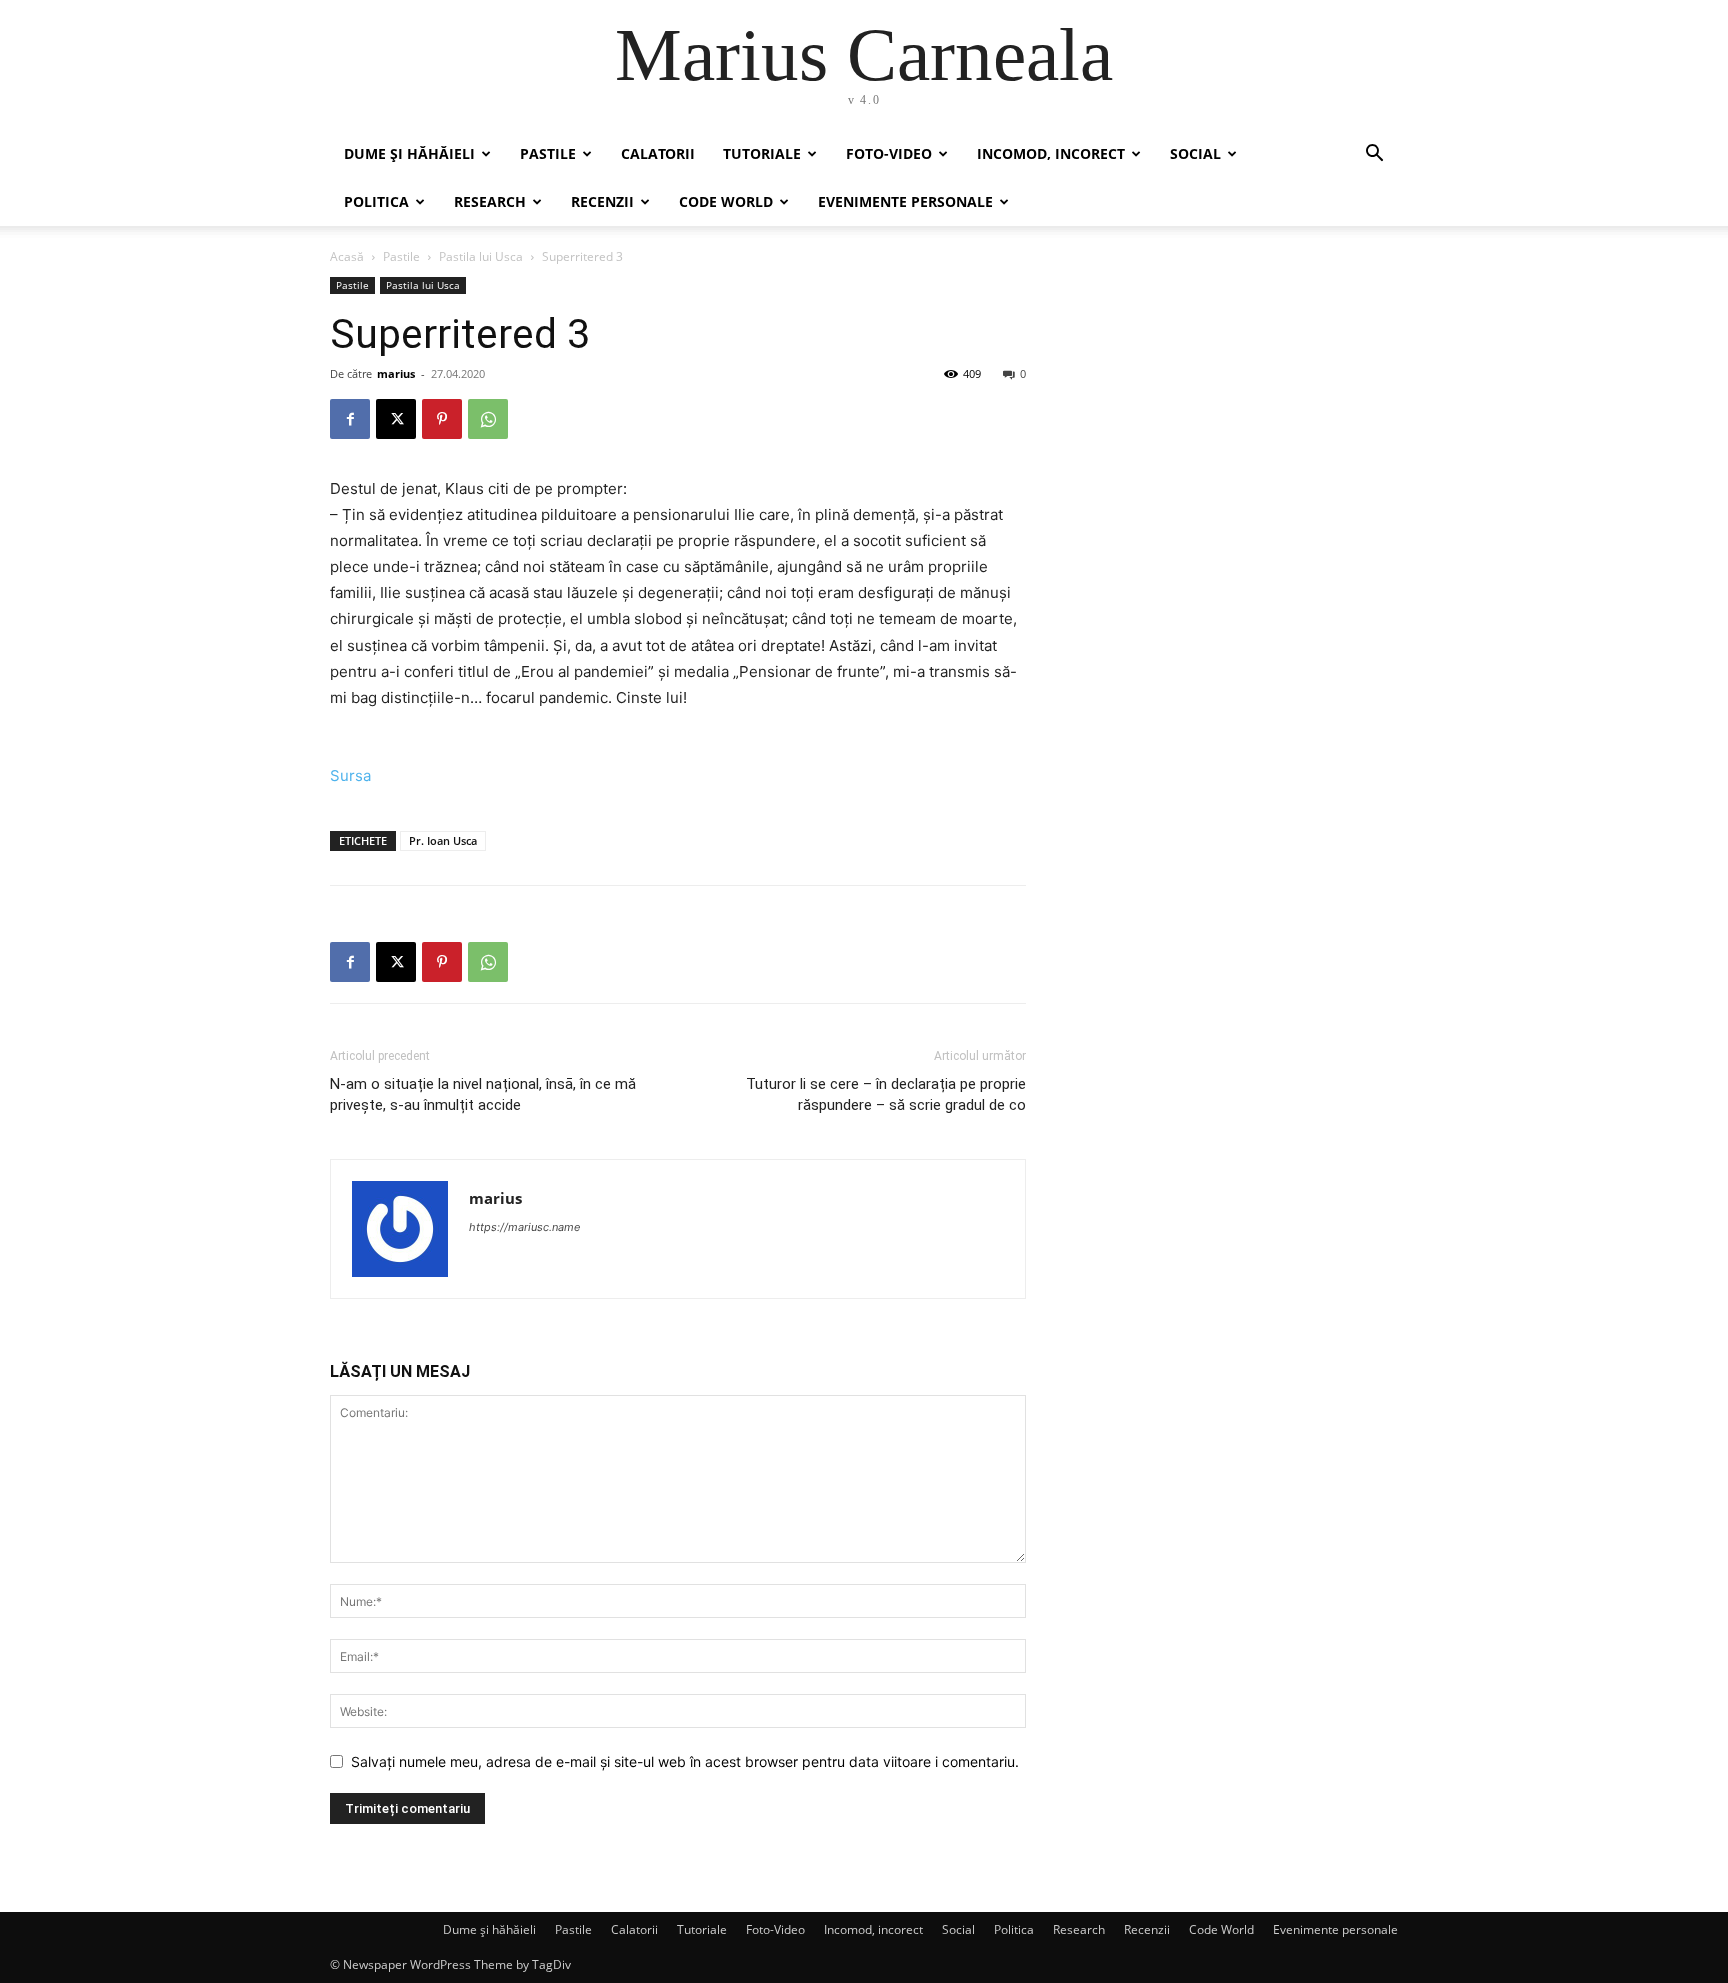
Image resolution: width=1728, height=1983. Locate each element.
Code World (726, 201)
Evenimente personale (905, 201)
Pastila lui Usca (481, 256)
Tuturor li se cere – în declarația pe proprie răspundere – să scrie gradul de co (886, 1094)
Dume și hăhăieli (409, 153)
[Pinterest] (442, 419)
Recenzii (602, 201)
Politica (376, 201)
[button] (1374, 155)
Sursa (350, 775)
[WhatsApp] (488, 419)
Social (1195, 153)
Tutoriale (762, 153)
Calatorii (658, 153)
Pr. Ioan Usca (443, 840)
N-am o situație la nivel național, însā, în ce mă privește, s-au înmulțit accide (483, 1094)
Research (490, 201)
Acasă (347, 256)
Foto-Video (889, 153)
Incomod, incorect (1051, 153)
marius (396, 373)
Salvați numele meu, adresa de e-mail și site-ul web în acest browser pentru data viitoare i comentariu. (685, 1761)
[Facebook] (350, 419)
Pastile (548, 153)
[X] (396, 419)
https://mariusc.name (524, 1227)
